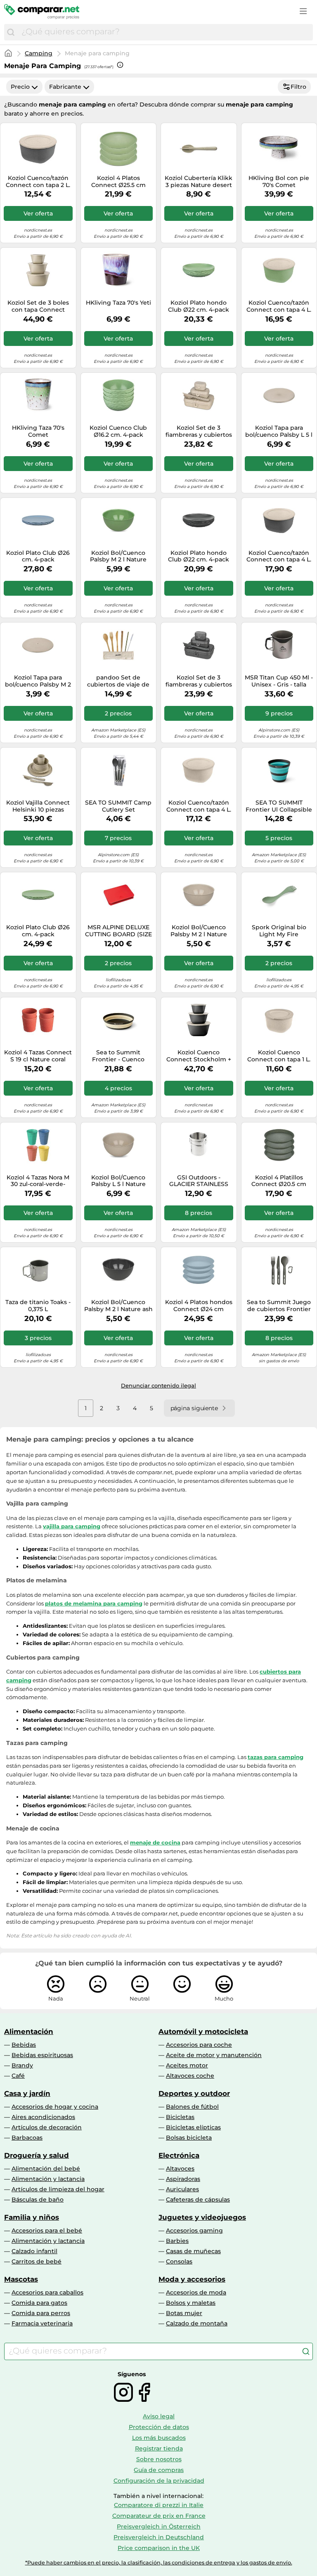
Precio (20, 87)
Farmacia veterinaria (42, 2323)
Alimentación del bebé (46, 2169)
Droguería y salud (37, 2155)
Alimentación (29, 2031)
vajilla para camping (72, 1526)
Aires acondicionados (43, 2117)
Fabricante (65, 87)
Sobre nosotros (159, 2459)
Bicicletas (180, 2117)
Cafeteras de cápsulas (198, 2200)
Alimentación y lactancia (48, 2179)
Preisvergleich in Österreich (159, 2526)
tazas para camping (276, 1757)
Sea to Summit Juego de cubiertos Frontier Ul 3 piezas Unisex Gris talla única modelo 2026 (279, 1306)
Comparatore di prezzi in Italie (159, 2505)
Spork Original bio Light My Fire (279, 931)
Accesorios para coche (199, 2045)
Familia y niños (32, 2217)
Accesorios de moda (196, 2292)
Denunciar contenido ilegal (158, 1385)
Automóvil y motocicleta (203, 2031)
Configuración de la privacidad (159, 2481)
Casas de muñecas (193, 2251)
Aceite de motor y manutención (214, 2055)
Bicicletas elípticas (193, 2127)
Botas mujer (184, 2313)
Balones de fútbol (192, 2107)
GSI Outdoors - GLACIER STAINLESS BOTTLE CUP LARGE (199, 1181)
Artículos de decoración (47, 2127)
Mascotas (21, 2279)
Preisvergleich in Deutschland (159, 2537)
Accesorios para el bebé (47, 2230)
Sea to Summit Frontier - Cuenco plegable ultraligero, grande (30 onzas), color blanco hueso (118, 1056)
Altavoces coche (190, 2076)
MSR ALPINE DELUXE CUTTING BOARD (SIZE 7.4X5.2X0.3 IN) (118, 931)
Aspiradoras (183, 2179)
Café (18, 2076)
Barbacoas (27, 2138)
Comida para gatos (39, 2303)
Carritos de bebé (37, 2261)
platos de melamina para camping (94, 1603)
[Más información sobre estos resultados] (120, 65)
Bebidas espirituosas (42, 2055)
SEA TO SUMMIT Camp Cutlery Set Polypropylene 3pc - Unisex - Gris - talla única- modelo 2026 (118, 806)
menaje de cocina (155, 1842)
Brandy (22, 2065)
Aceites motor (187, 2065)
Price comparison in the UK (159, 2548)
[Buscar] (11, 32)
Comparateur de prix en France (159, 2516)
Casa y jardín (27, 2093)
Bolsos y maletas (191, 2303)
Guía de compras (159, 2470)
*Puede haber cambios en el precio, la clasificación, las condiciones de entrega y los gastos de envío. (159, 2563)
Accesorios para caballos (47, 2292)
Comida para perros (41, 2313)
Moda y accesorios (192, 2279)
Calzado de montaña (197, 2323)
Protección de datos (159, 2427)
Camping (39, 53)
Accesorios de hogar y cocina (55, 2107)
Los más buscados (159, 2438)
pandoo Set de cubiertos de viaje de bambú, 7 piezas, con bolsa (118, 681)
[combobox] (165, 32)
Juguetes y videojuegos (202, 2217)
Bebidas (24, 2045)
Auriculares (182, 2189)
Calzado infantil (34, 2251)
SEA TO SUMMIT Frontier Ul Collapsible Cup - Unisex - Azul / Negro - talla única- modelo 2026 (279, 806)
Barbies (177, 2241)
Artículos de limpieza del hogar (58, 2189)
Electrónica (179, 2155)
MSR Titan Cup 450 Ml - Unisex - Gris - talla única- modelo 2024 (279, 681)
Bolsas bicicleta (189, 2138)
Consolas (179, 2261)
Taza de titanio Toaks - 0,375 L (38, 1306)
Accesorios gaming (194, 2230)
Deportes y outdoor (194, 2093)
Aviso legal (159, 2416)
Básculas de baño (38, 2200)
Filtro (298, 87)
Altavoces (180, 2169)
